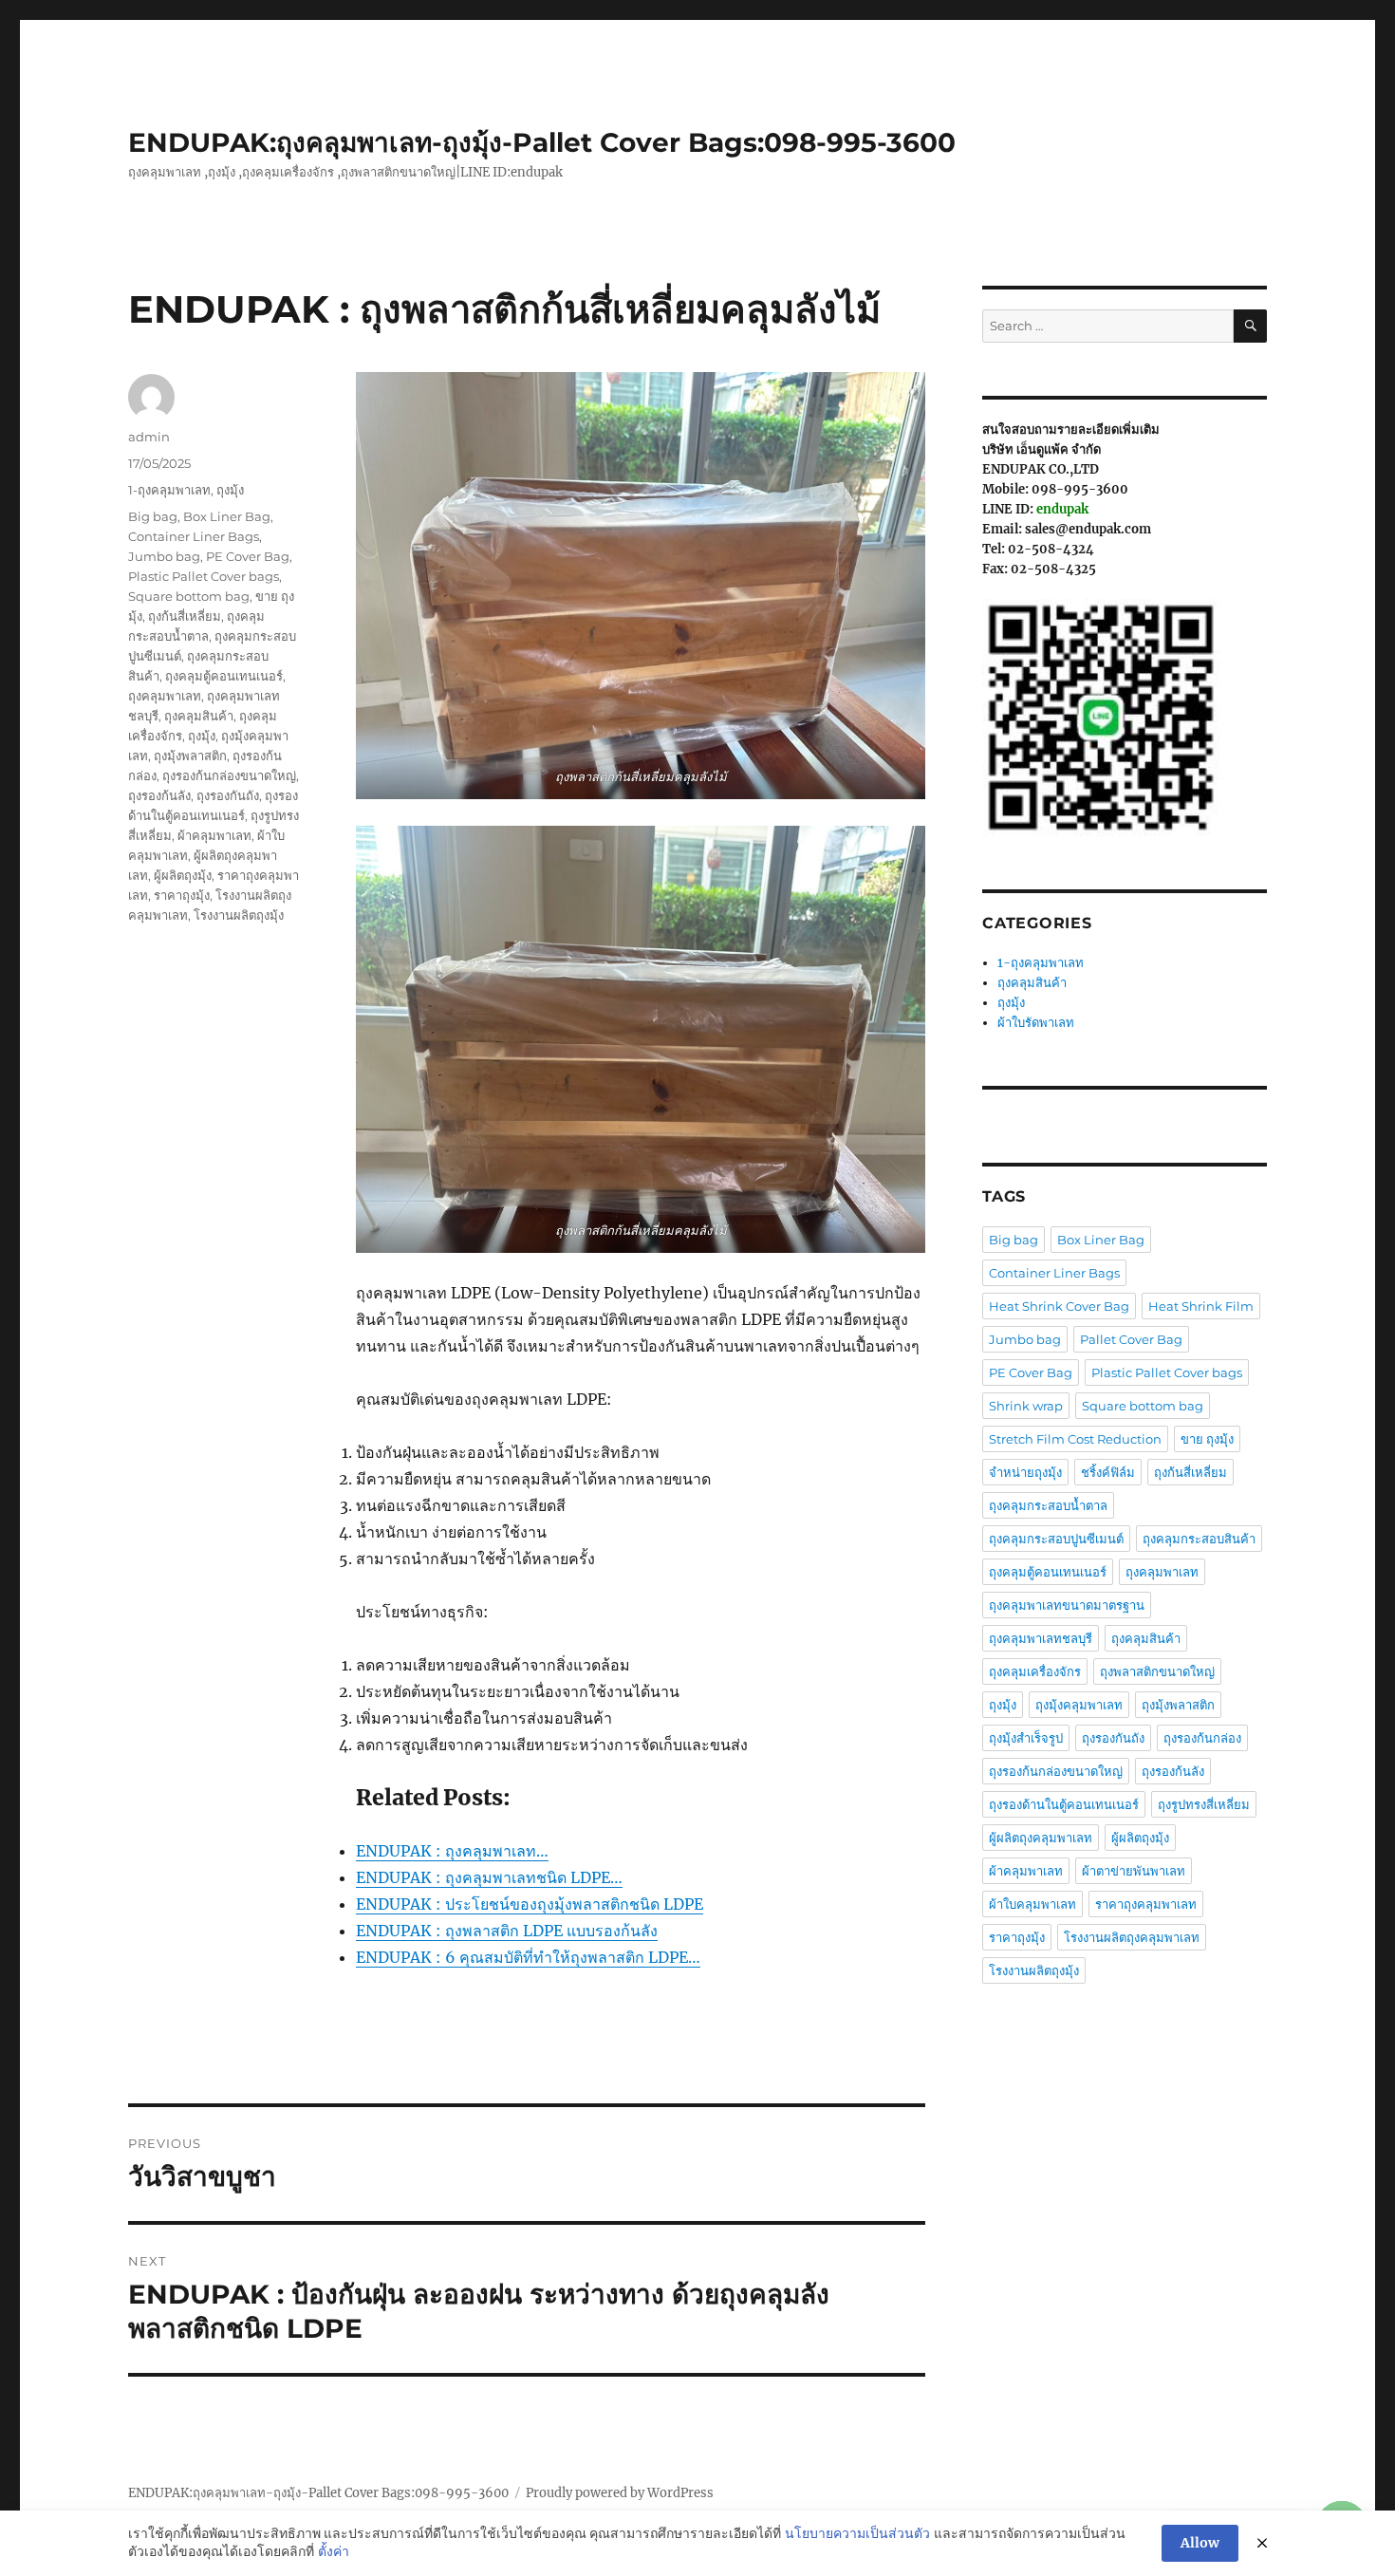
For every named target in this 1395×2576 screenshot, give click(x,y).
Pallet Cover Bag (1131, 1339)
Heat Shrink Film (1201, 1306)
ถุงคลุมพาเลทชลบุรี (1041, 1638)
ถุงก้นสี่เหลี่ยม (185, 616)
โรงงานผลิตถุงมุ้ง (239, 915)
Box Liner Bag (227, 516)
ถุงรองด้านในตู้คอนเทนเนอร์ (1064, 1804)
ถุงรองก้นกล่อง (1202, 1738)
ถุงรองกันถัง (228, 795)
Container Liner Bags (194, 536)
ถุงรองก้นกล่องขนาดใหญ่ (229, 775)
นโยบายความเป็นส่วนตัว (857, 2533)
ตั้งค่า (334, 2551)
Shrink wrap (1026, 1406)
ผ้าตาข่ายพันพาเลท (1134, 1871)
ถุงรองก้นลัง (159, 795)
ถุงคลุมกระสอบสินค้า (1199, 1539)
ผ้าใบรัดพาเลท (1036, 1023)
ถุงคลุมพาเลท (165, 696)
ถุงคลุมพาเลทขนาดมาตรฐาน (1067, 1605)
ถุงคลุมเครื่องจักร (1035, 1671)
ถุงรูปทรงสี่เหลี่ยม (1204, 1804)
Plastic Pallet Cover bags (204, 576)
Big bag (153, 516)
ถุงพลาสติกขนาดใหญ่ (1157, 1671)
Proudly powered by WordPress (620, 2493)
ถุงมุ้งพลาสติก (190, 756)
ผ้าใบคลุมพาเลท (1032, 1904)
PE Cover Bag (248, 556)
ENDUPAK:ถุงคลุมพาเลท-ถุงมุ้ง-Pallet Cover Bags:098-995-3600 (542, 142)
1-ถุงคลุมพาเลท (169, 490)
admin (149, 437)
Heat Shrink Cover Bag (1059, 1306)
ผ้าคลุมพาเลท (214, 835)
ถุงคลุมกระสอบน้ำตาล (1048, 1505)
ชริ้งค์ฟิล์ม (1108, 1472)
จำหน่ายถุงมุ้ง (1025, 1472)
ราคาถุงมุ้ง (182, 895)
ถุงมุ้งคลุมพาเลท (1079, 1705)
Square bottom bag (189, 596)
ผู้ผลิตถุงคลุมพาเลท (1041, 1838)
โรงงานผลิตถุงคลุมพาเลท (1132, 1937)
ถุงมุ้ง (230, 490)
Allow (1200, 2543)
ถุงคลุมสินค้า (199, 716)
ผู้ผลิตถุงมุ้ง (183, 875)
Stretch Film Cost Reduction (1075, 1439)
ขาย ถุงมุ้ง (1207, 1439)
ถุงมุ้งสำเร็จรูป (1026, 1738)
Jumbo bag (164, 556)
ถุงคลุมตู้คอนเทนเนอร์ (224, 676)
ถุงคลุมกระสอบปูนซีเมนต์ (1056, 1539)
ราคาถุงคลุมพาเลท (1146, 1904)
